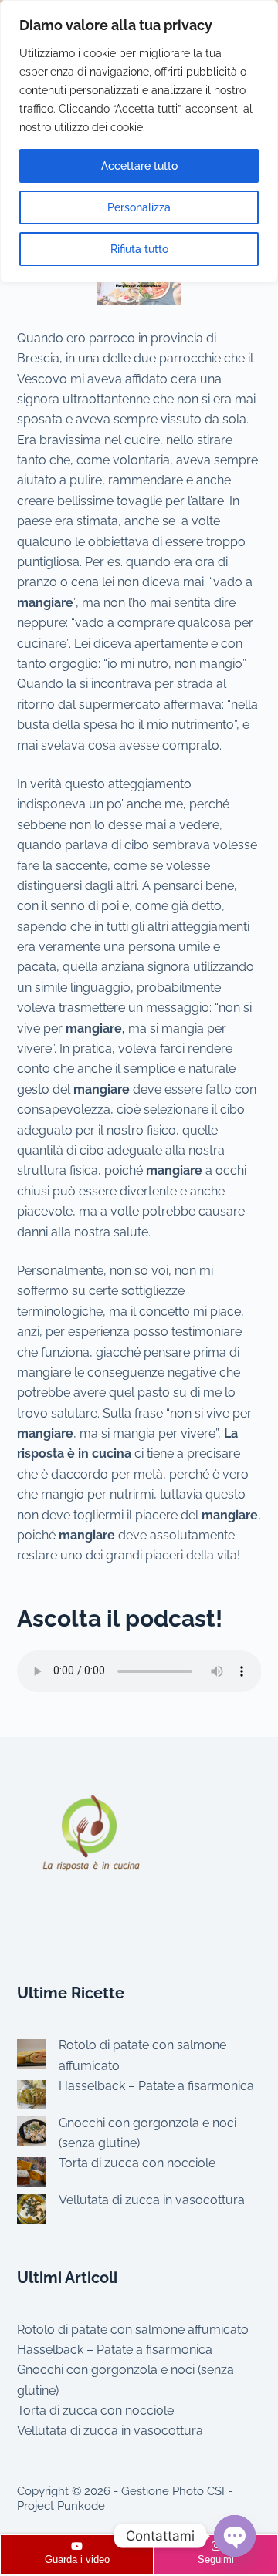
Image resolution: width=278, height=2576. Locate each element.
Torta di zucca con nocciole (137, 2163)
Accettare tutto (139, 166)
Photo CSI (198, 2491)
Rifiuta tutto (139, 249)
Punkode (81, 2506)
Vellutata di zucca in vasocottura (152, 2200)
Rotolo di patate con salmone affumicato (133, 2330)
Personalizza (139, 207)
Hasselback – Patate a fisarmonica (156, 2086)
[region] (139, 141)
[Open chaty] (235, 2536)
